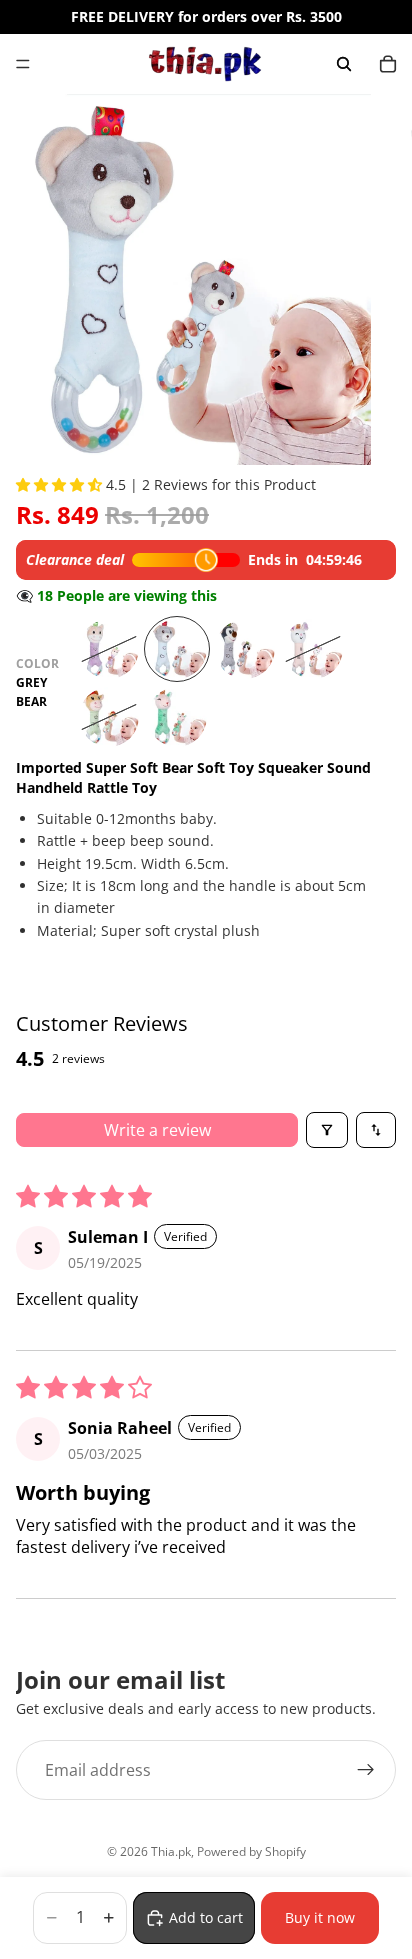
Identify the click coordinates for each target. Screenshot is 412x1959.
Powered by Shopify (251, 1851)
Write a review (157, 1130)
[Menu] (23, 64)
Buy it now (320, 1917)
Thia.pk (171, 1851)
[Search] (344, 64)
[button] (61, 484)
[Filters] (327, 1130)
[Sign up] (366, 1771)
